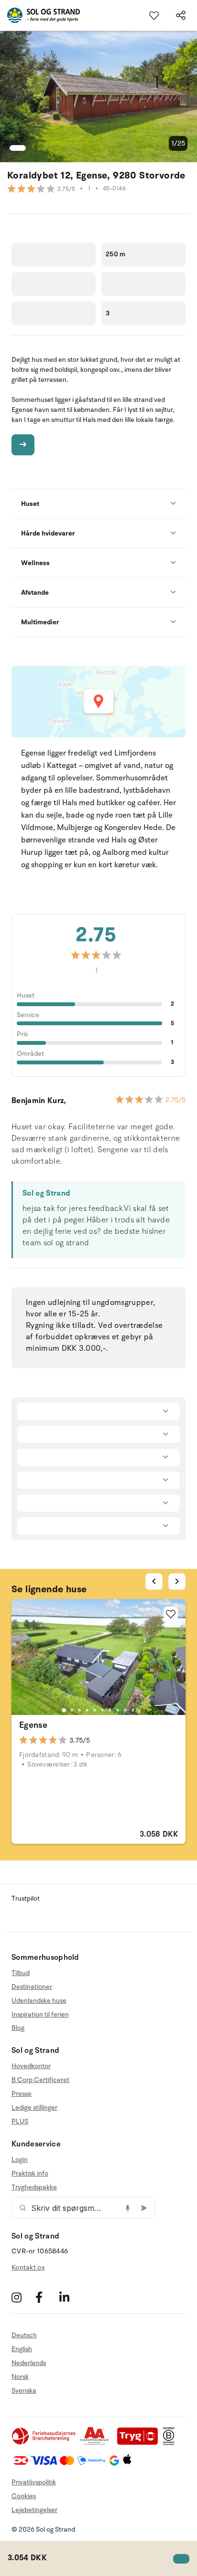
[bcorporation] (171, 2443)
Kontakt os (28, 2267)
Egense (33, 1725)
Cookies (24, 2496)
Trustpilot (26, 1898)
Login (20, 2160)
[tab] (64, 1710)
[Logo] (40, 15)
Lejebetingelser (34, 2510)
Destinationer (32, 1987)
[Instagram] (22, 2297)
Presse (22, 2094)
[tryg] (140, 2443)
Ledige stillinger (34, 2108)
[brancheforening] (44, 2443)
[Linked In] (70, 2297)
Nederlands (29, 2363)
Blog (18, 2028)
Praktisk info (30, 2173)
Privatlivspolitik (34, 2482)
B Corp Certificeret (40, 2080)
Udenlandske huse (39, 2001)
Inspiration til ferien (40, 2014)
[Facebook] (46, 2297)
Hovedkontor (31, 2066)
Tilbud (21, 1973)
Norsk (20, 2377)
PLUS (20, 2121)
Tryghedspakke (34, 2187)
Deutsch (24, 2335)
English (22, 2349)
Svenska (24, 2391)
